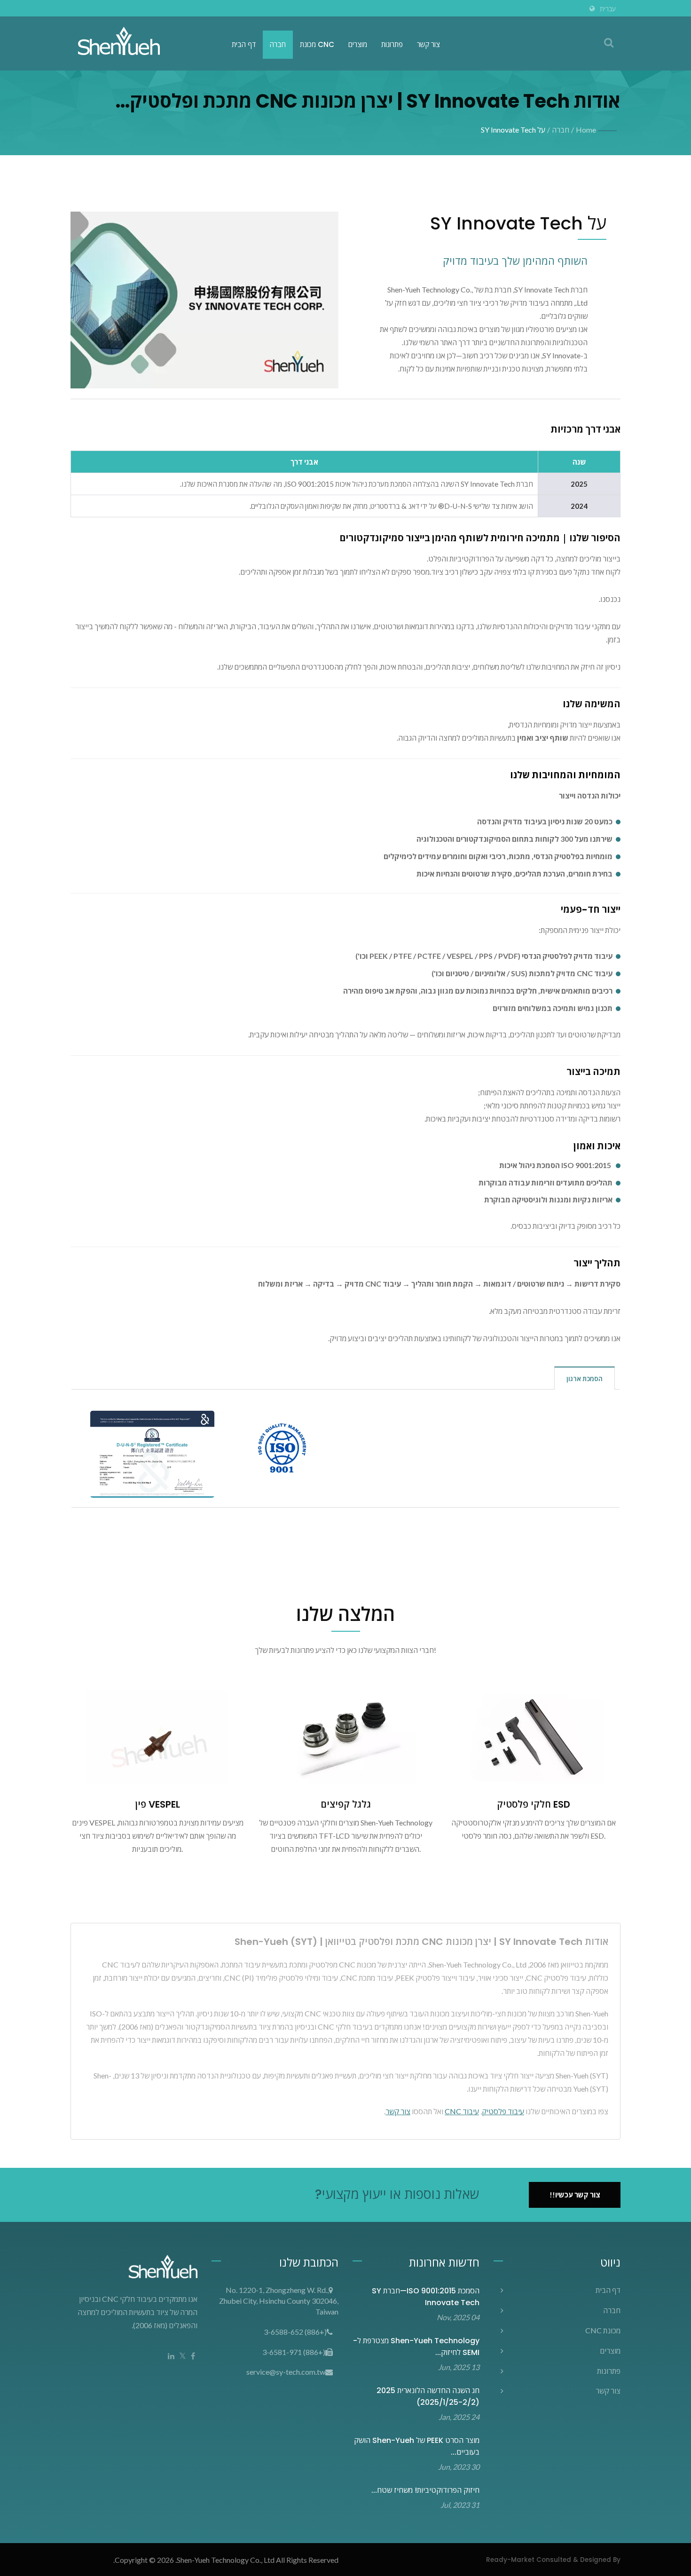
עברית (608, 9)
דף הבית (244, 44)
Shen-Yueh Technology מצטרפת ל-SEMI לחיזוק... (416, 2347)
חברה (278, 44)
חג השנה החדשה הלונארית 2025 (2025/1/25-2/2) (428, 2396)
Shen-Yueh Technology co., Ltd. (225, 2560)
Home (586, 130)
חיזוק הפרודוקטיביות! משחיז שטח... (425, 2490)
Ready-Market (510, 2560)
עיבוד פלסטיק (503, 2111)
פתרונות (392, 44)
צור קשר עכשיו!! (575, 2195)
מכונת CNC (317, 44)
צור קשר (428, 44)
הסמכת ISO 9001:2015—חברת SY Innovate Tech (426, 2297)
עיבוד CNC (462, 2111)
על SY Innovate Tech (513, 130)
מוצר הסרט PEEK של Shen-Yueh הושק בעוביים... (417, 2446)
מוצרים (358, 44)
